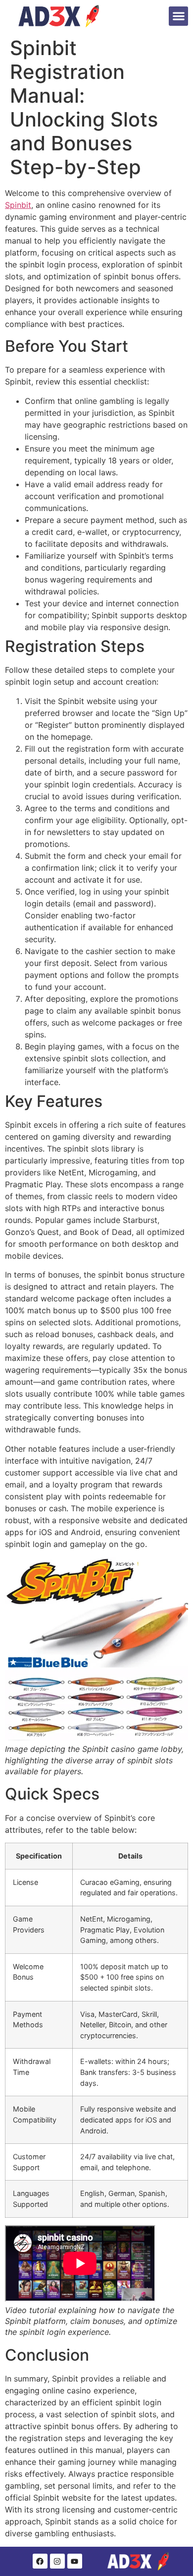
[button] (178, 16)
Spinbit (18, 205)
